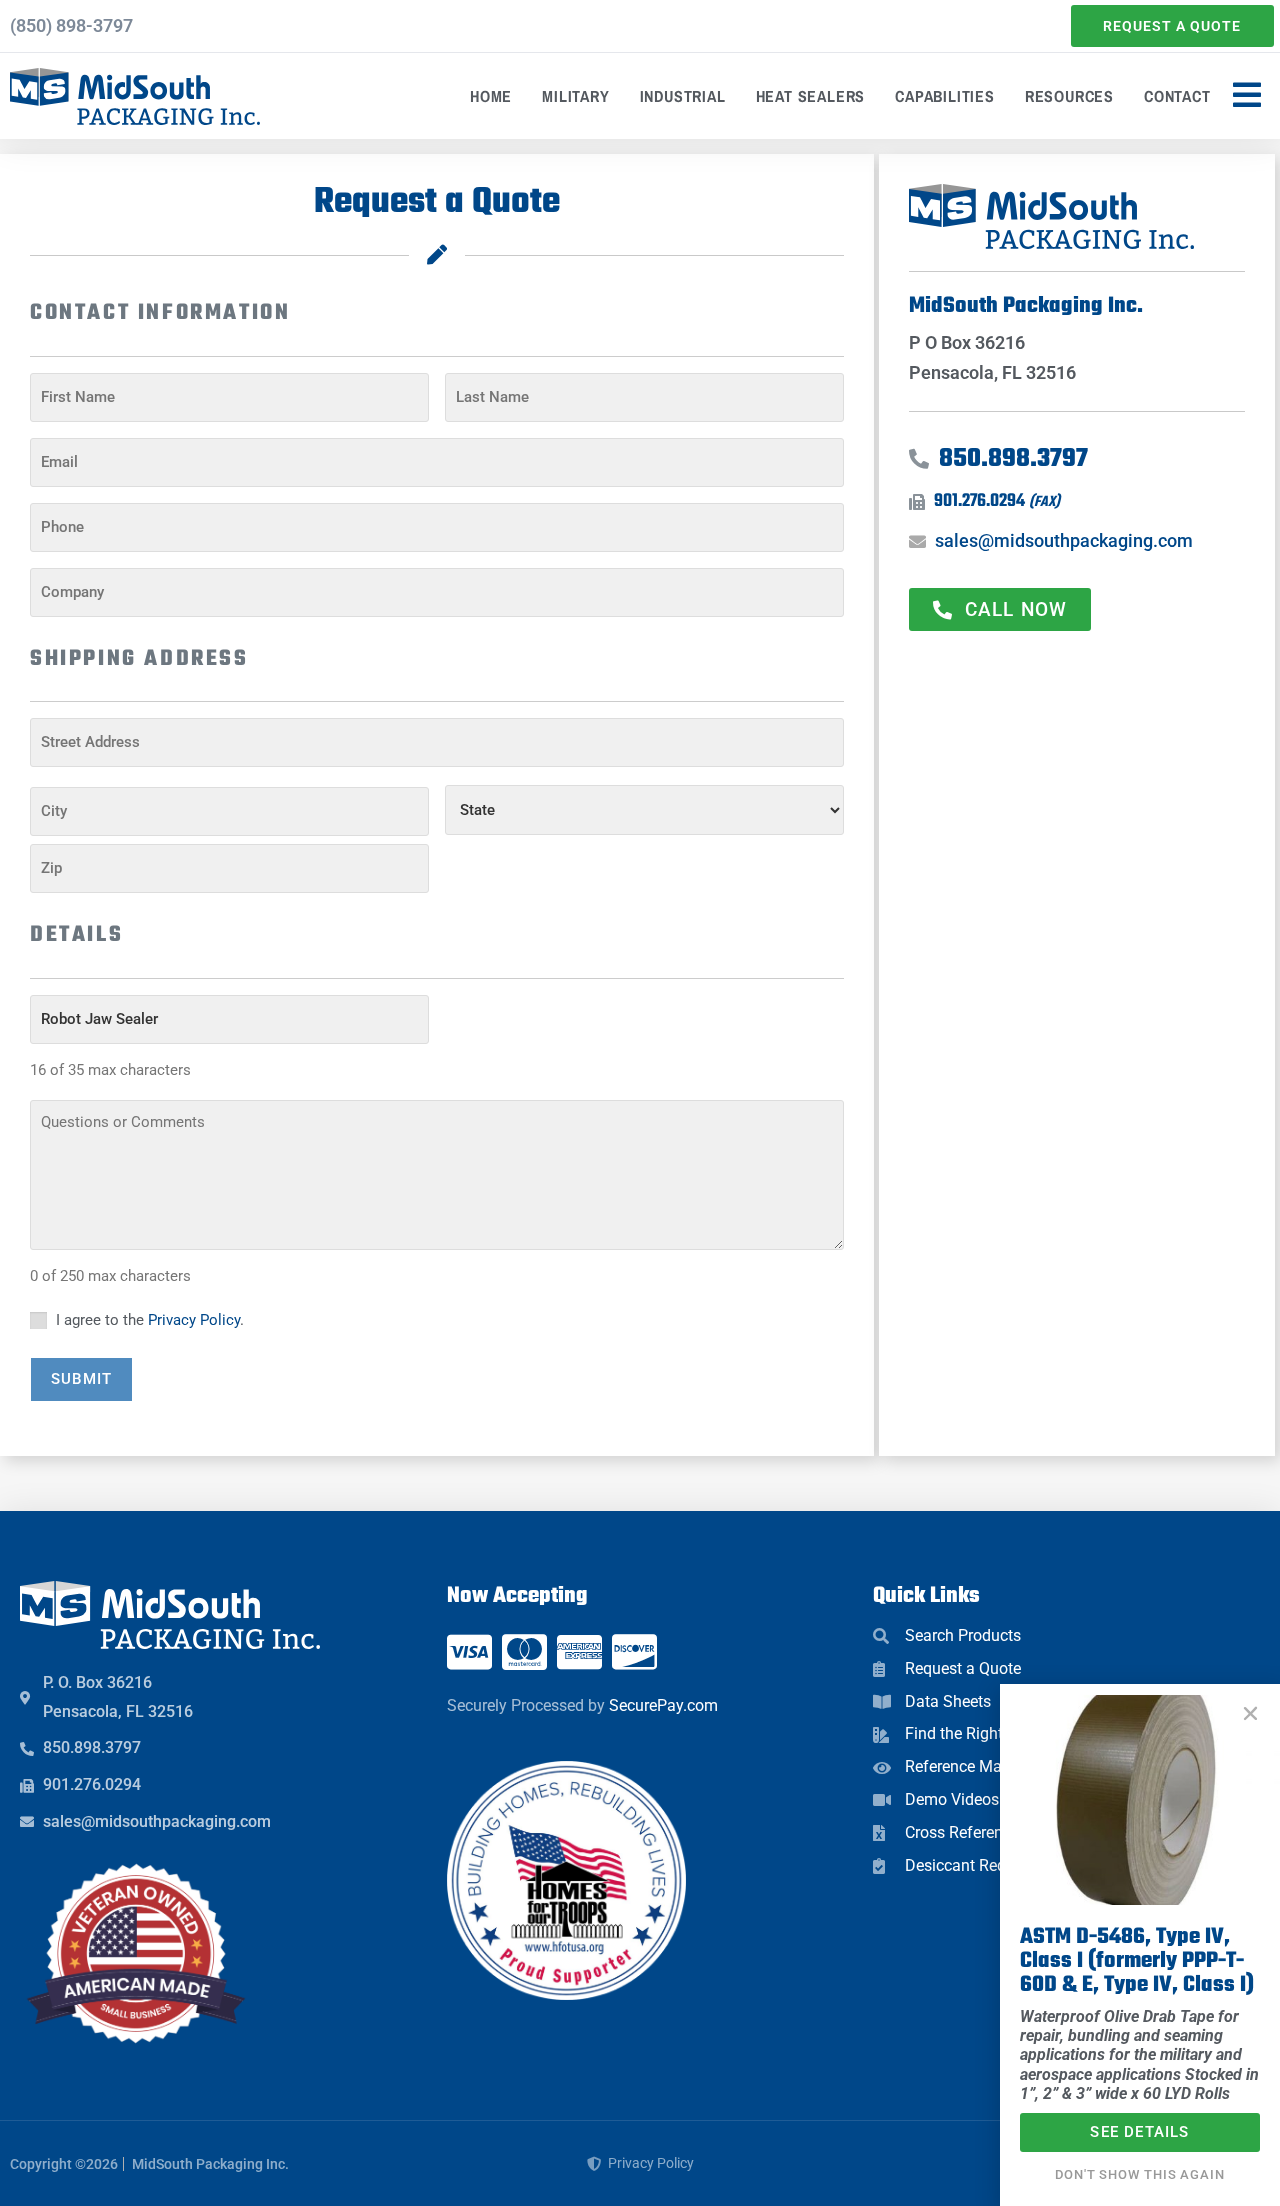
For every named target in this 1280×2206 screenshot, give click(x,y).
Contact (1177, 96)
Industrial (683, 96)
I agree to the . (150, 1320)
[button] (1250, 1713)
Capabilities (945, 96)
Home (491, 96)
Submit (81, 1379)
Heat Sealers (811, 96)
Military (575, 96)
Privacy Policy (194, 1320)
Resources (1069, 96)
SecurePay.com (663, 1705)
